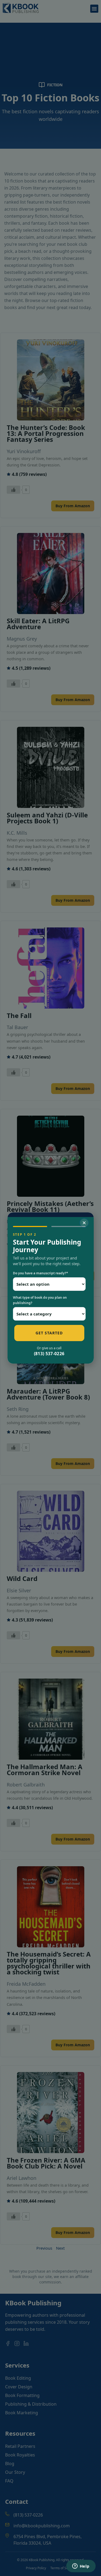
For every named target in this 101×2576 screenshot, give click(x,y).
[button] (84, 1223)
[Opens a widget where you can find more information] (81, 2567)
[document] (50, 1288)
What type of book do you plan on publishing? (40, 1300)
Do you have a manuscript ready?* (41, 1273)
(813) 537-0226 (49, 1354)
